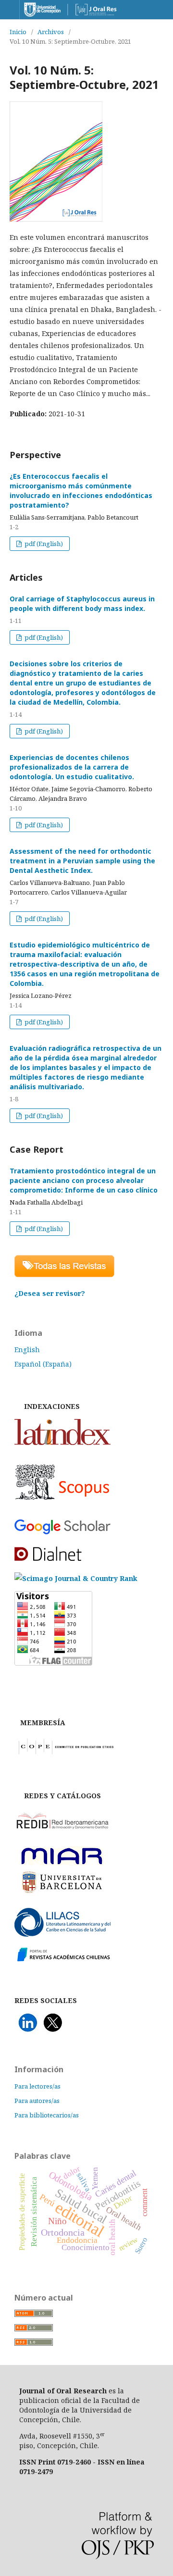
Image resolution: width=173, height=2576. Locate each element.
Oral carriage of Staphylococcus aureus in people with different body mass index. (82, 604)
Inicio (18, 32)
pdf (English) (43, 544)
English (27, 1350)
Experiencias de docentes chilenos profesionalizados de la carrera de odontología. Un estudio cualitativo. (72, 767)
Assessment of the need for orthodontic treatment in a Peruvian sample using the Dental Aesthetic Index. (82, 861)
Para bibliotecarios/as (47, 2115)
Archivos (51, 32)
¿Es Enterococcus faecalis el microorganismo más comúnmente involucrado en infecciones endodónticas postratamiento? (81, 491)
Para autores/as (37, 2101)
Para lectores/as (37, 2086)
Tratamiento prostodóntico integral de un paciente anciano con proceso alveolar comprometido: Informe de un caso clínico (84, 1180)
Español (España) (43, 1364)
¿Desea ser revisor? (50, 1293)
